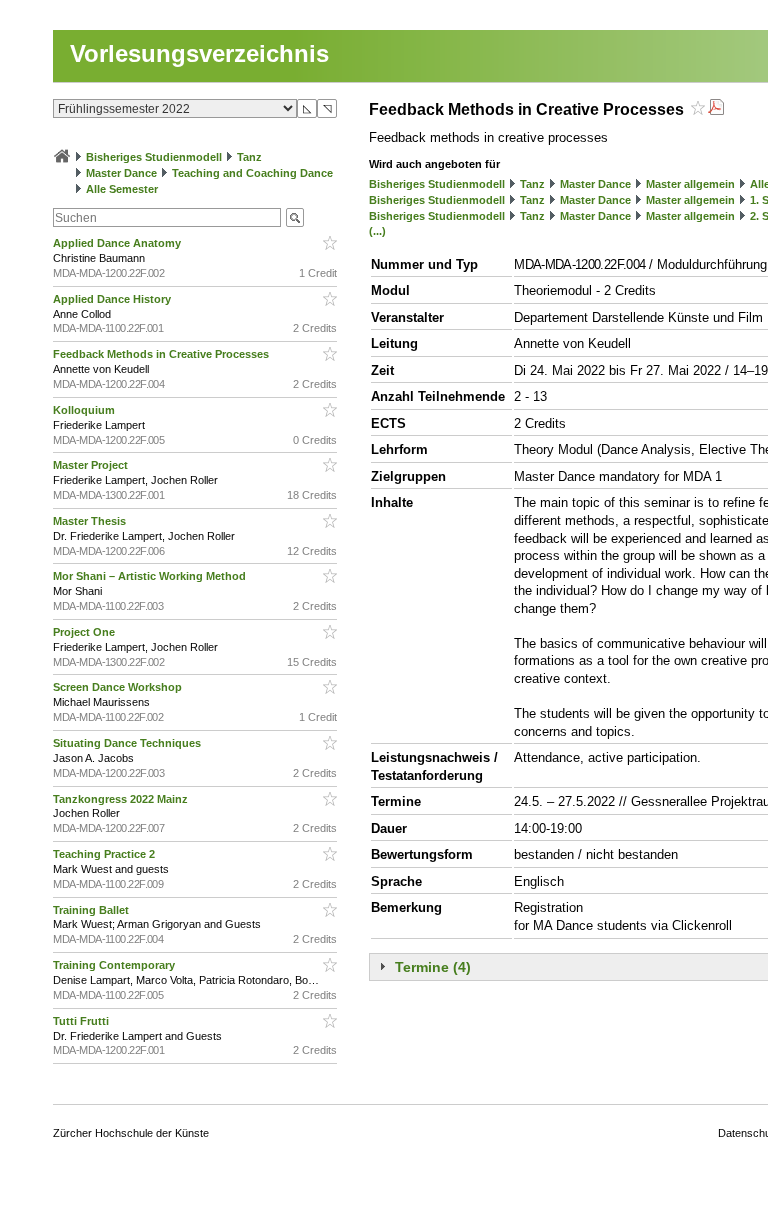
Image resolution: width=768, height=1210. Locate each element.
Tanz (249, 157)
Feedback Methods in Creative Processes (162, 354)
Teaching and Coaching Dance (252, 173)
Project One (85, 632)
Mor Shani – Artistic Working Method (151, 576)
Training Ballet (92, 910)
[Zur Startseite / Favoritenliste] (62, 157)
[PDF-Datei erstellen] (716, 109)
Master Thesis (91, 521)
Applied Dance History (113, 299)
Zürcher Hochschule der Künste (131, 1133)
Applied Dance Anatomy (118, 243)
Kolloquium (85, 410)
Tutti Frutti (82, 1021)
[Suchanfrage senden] (295, 217)
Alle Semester (122, 189)
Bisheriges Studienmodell (154, 157)
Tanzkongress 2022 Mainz (122, 799)
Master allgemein (690, 184)
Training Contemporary (115, 965)
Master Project (92, 465)
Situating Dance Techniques (128, 743)
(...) (377, 231)
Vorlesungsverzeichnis (199, 53)
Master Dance (121, 173)
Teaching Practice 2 (105, 854)
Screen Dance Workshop (119, 687)
